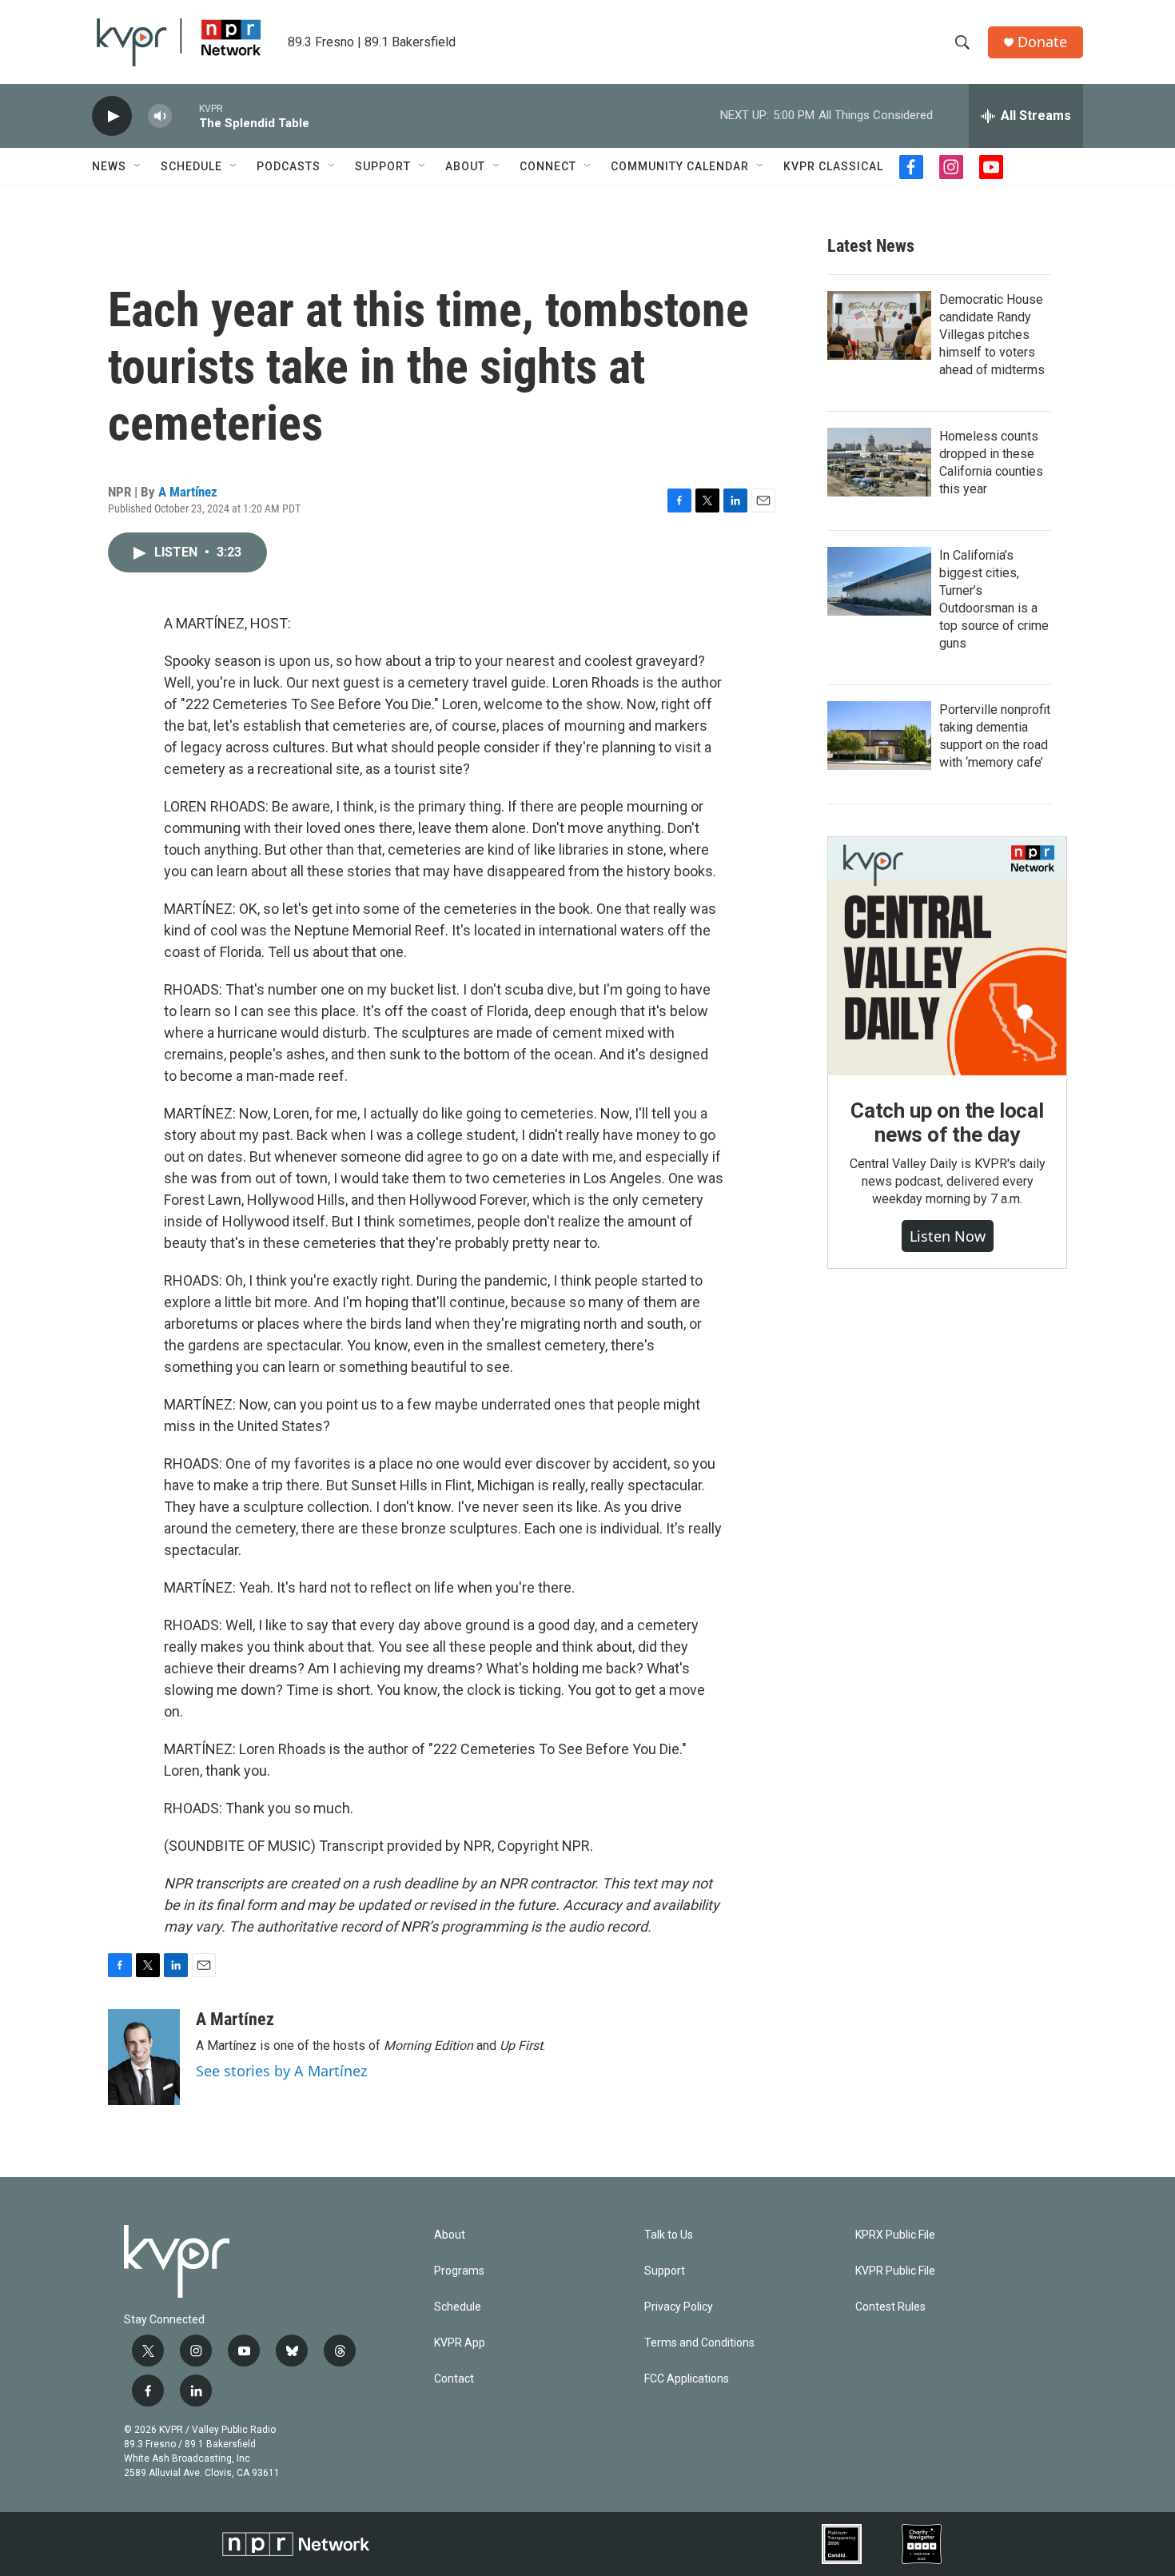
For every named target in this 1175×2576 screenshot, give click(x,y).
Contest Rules (890, 2307)
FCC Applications (687, 2379)
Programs (459, 2271)
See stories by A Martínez (281, 2071)
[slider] (185, 116)
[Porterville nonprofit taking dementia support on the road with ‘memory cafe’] (879, 736)
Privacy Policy (679, 2307)
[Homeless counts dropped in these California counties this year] (879, 462)
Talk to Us (669, 2235)
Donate (1042, 42)
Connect (548, 166)
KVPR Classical (833, 166)
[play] (112, 116)
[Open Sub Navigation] (138, 166)
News (109, 166)
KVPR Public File (895, 2271)
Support (383, 166)
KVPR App (460, 2343)
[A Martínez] (144, 2057)
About (465, 166)
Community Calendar (680, 166)
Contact (454, 2379)
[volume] (160, 116)
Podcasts (289, 166)
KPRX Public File (895, 2235)
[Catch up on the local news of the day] (947, 956)
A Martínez (188, 492)
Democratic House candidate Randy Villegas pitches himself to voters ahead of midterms (992, 335)
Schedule (191, 166)
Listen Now (948, 1236)
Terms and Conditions (699, 2343)
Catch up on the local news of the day (947, 1123)
